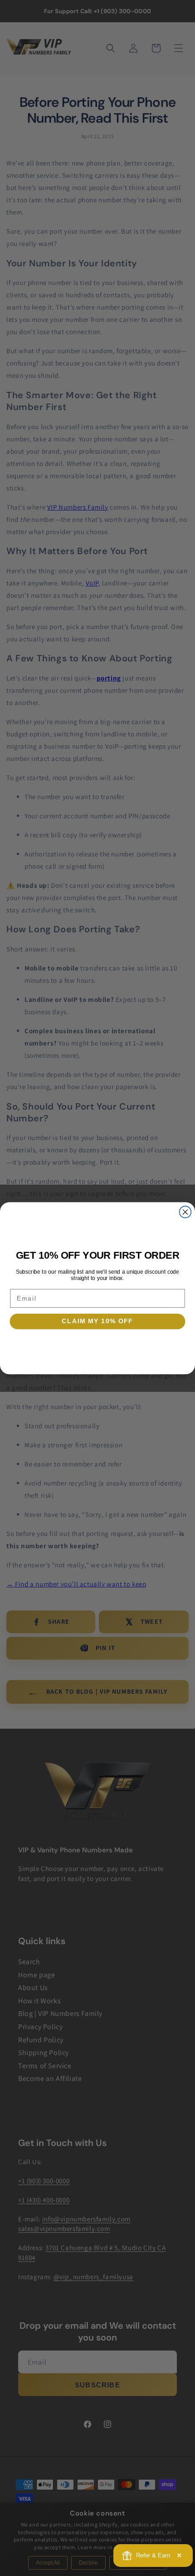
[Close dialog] (185, 1212)
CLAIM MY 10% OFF (97, 1321)
